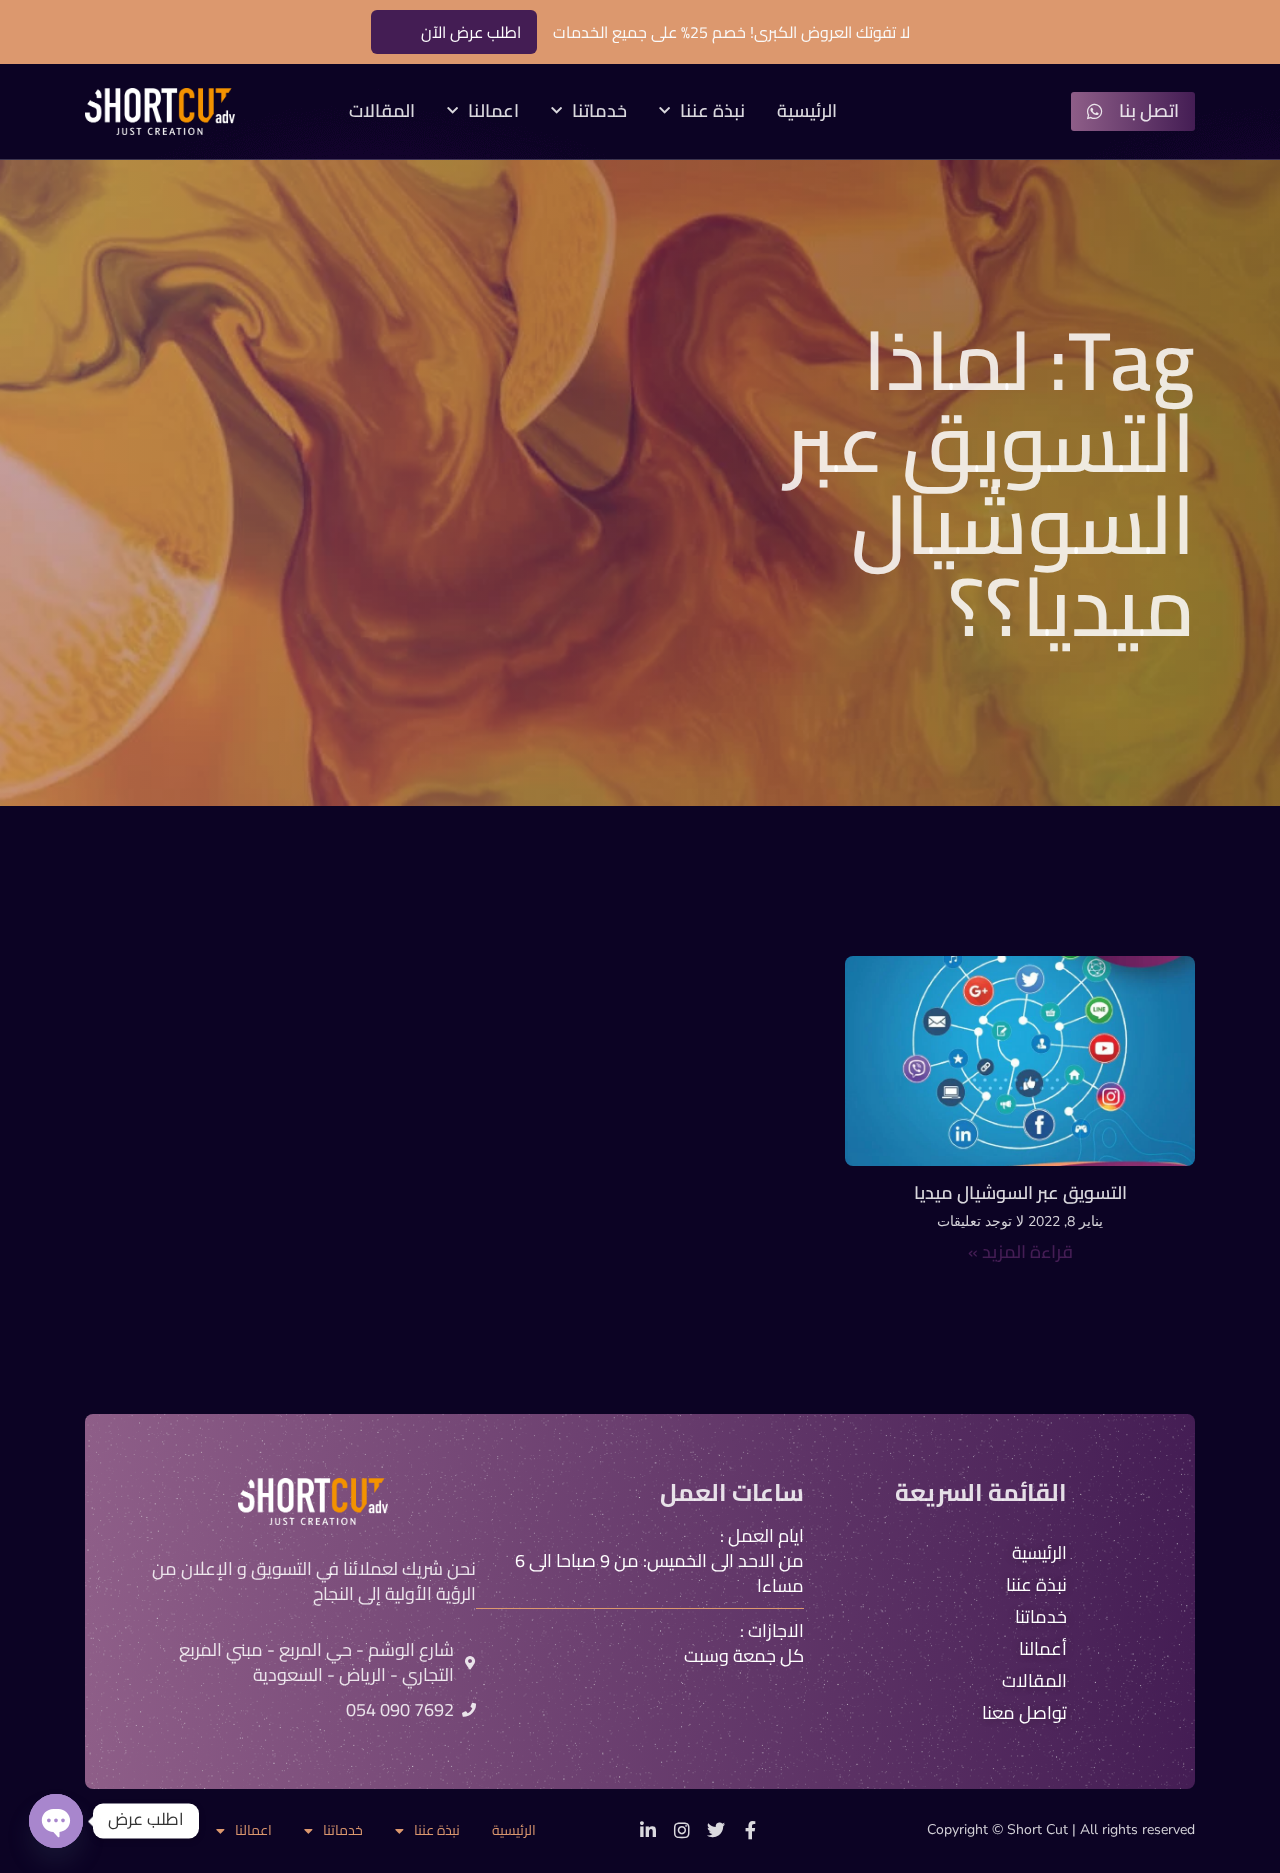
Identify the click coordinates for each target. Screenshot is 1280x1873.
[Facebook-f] (750, 1830)
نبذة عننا (712, 111)
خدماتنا (599, 111)
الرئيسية (807, 111)
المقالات (382, 111)
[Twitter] (716, 1830)
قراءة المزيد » (1020, 1251)
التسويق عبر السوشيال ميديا (1020, 1192)
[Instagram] (682, 1830)
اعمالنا (493, 111)
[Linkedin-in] (648, 1830)
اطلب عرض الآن (471, 32)
